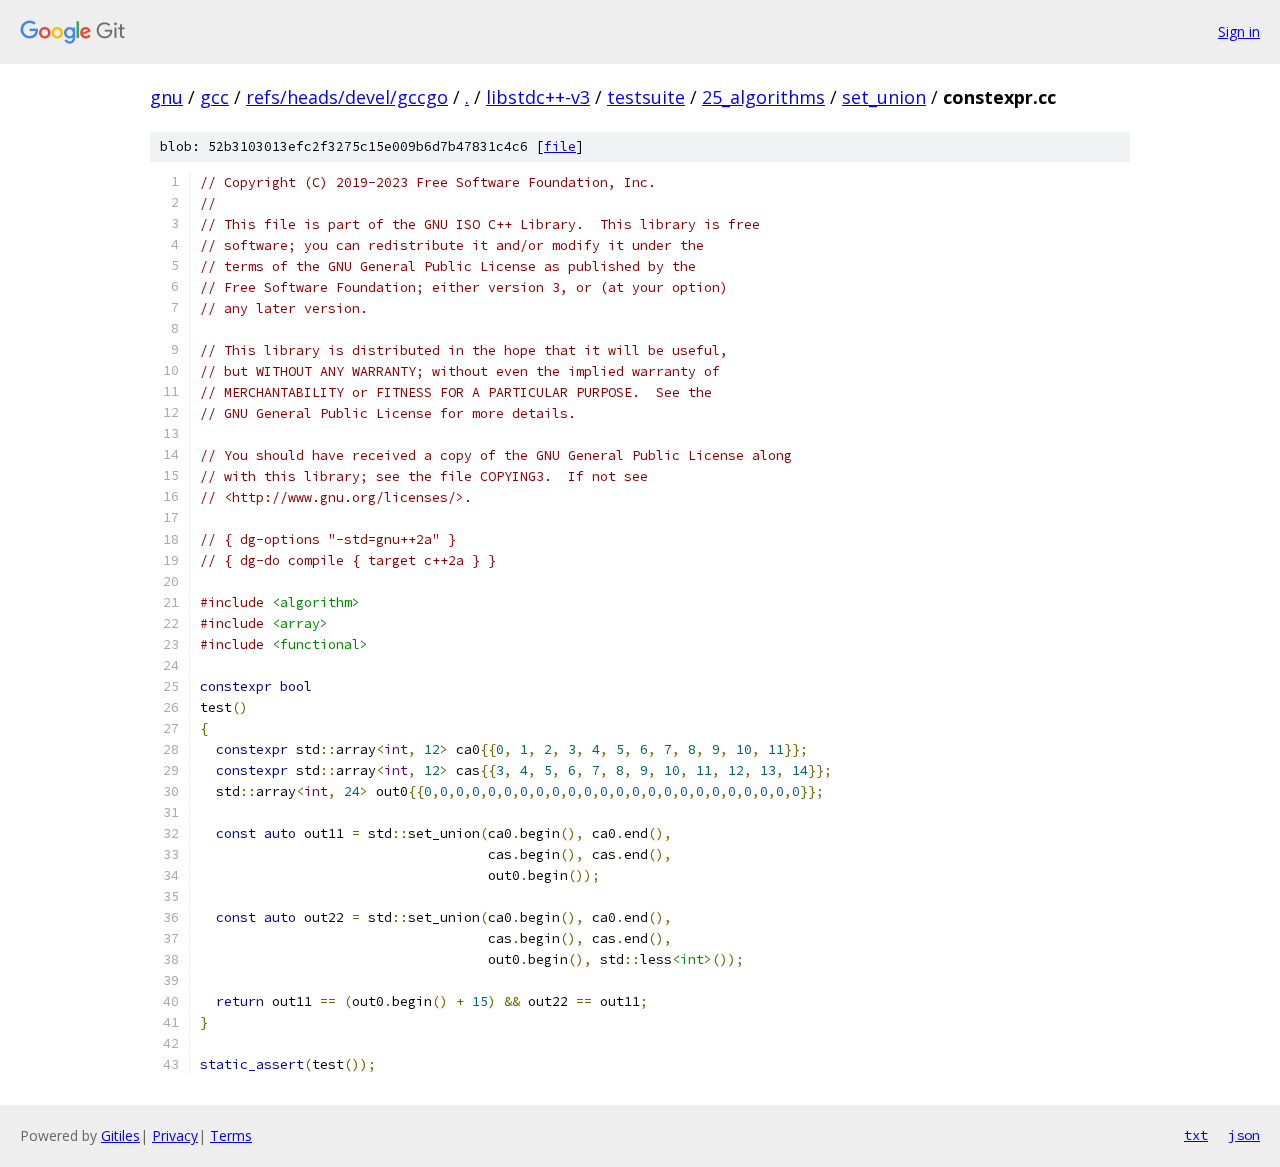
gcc (214, 97)
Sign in (1239, 31)
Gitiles (120, 1135)
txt (1196, 1135)
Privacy (175, 1135)
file (560, 146)
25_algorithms (763, 97)
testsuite (646, 97)
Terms (231, 1135)
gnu (166, 97)
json (1244, 1135)
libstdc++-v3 (538, 97)
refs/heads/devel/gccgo (347, 97)
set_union (884, 97)
